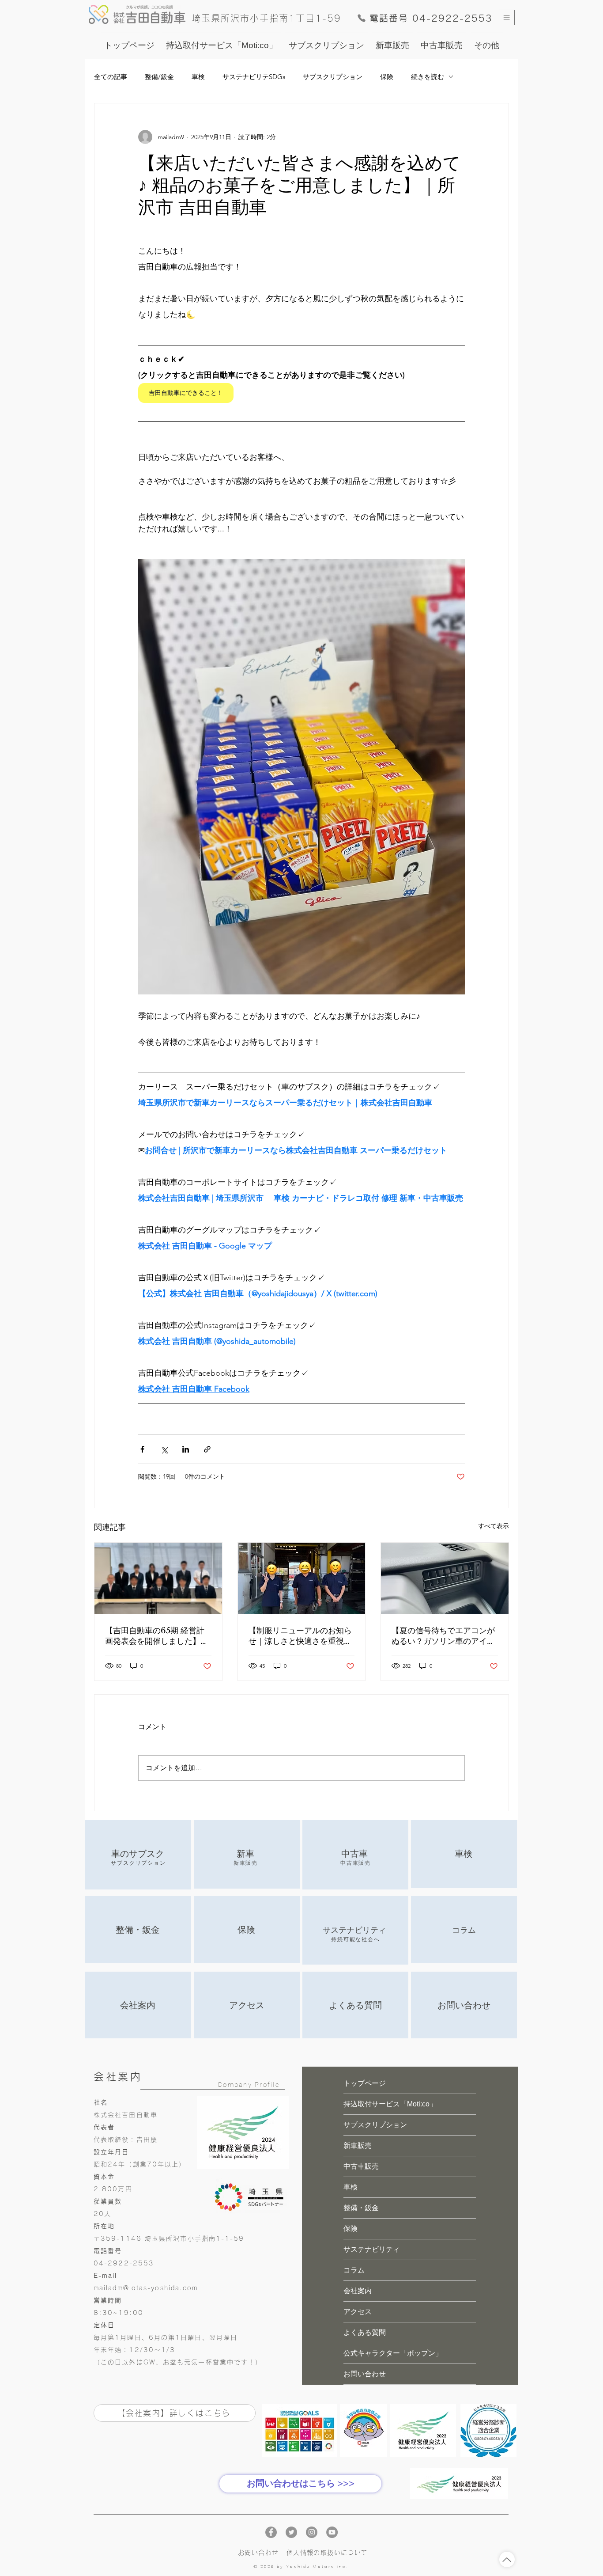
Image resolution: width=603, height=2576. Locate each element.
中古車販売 (361, 2166)
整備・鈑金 (361, 2208)
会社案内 (358, 2291)
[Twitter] (291, 2532)
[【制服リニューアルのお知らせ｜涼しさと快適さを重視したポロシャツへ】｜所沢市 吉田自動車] (302, 1578)
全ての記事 (111, 77)
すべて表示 (494, 1526)
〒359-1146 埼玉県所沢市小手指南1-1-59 (169, 2238)
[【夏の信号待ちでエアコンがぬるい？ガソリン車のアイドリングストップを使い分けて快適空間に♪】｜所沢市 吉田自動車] (445, 1578)
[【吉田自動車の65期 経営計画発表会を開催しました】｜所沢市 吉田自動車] (158, 1578)
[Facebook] (271, 2532)
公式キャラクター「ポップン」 (393, 2353)
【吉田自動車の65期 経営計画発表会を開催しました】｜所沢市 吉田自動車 (157, 1636)
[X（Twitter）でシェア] (164, 1449)
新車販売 (358, 2145)
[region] (138, 1855)
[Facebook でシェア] (142, 1449)
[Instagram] (312, 2532)
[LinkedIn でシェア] (186, 1449)
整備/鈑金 (159, 77)
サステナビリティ (372, 2249)
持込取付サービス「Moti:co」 (390, 2104)
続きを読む (428, 77)
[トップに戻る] (507, 2559)
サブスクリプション (333, 77)
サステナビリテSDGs (254, 77)
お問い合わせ (365, 2374)
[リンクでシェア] (207, 1449)
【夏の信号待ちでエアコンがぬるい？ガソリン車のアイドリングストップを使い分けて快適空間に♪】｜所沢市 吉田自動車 (443, 1636)
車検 (198, 77)
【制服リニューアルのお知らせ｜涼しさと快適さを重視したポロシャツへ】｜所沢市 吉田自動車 (301, 1636)
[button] (507, 17)
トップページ (365, 2083)
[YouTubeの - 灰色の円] (332, 2532)
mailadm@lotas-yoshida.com (146, 2288)
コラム (354, 2270)
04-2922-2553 (124, 2263)
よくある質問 (365, 2332)
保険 (387, 77)
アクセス (358, 2312)
